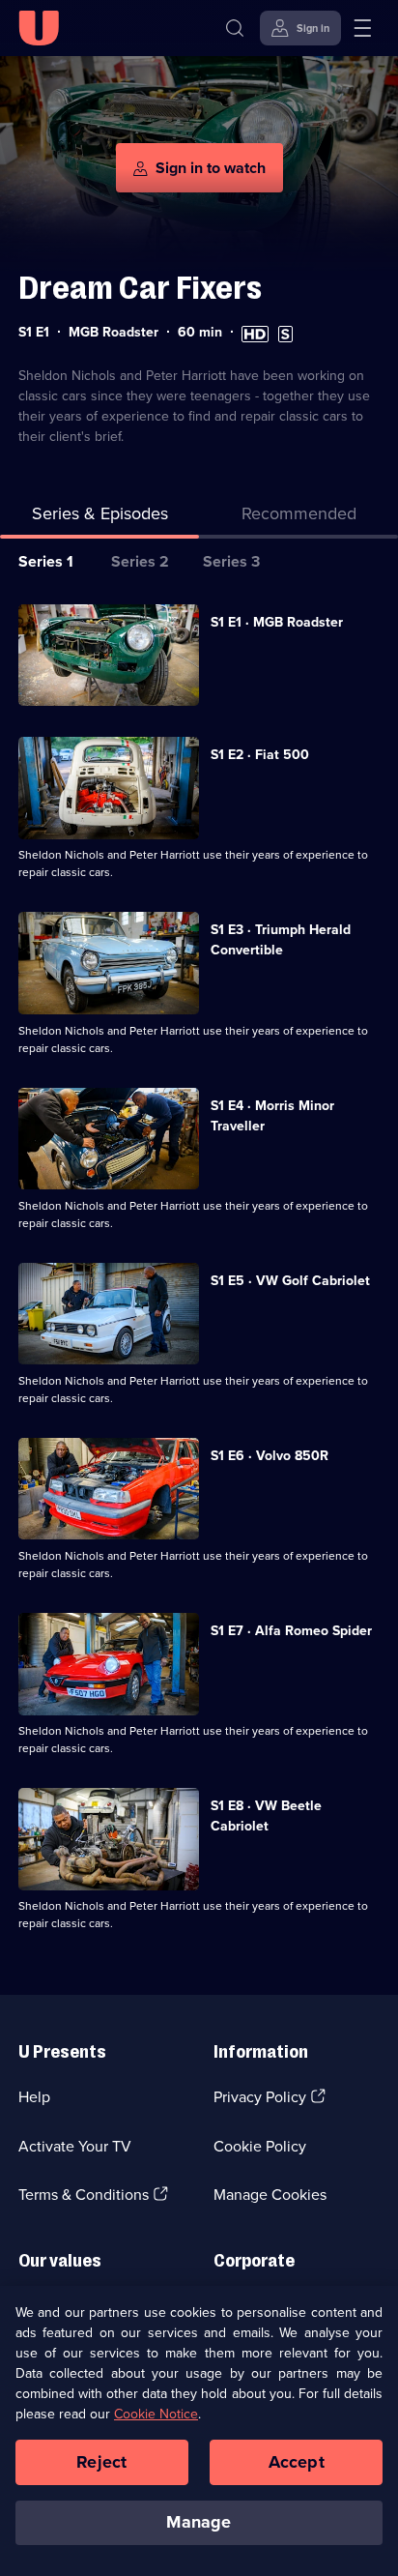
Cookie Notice (156, 2414)
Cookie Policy (260, 2146)
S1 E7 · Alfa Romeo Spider (291, 1631)
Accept (297, 2462)
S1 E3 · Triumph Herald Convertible (281, 940)
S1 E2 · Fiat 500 (260, 755)
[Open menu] (362, 28)
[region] (199, 2431)
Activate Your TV (75, 2146)
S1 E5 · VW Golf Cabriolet (290, 1281)
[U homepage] (39, 28)
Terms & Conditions (84, 2195)
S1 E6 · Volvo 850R (270, 1456)
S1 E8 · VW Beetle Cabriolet (266, 1816)
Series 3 (231, 561)
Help (34, 2097)
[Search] (235, 28)
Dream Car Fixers (140, 288)
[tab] (298, 518)
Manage (199, 2522)
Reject (101, 2462)
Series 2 (140, 561)
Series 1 (46, 561)
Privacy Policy (260, 2097)
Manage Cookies (270, 2195)
